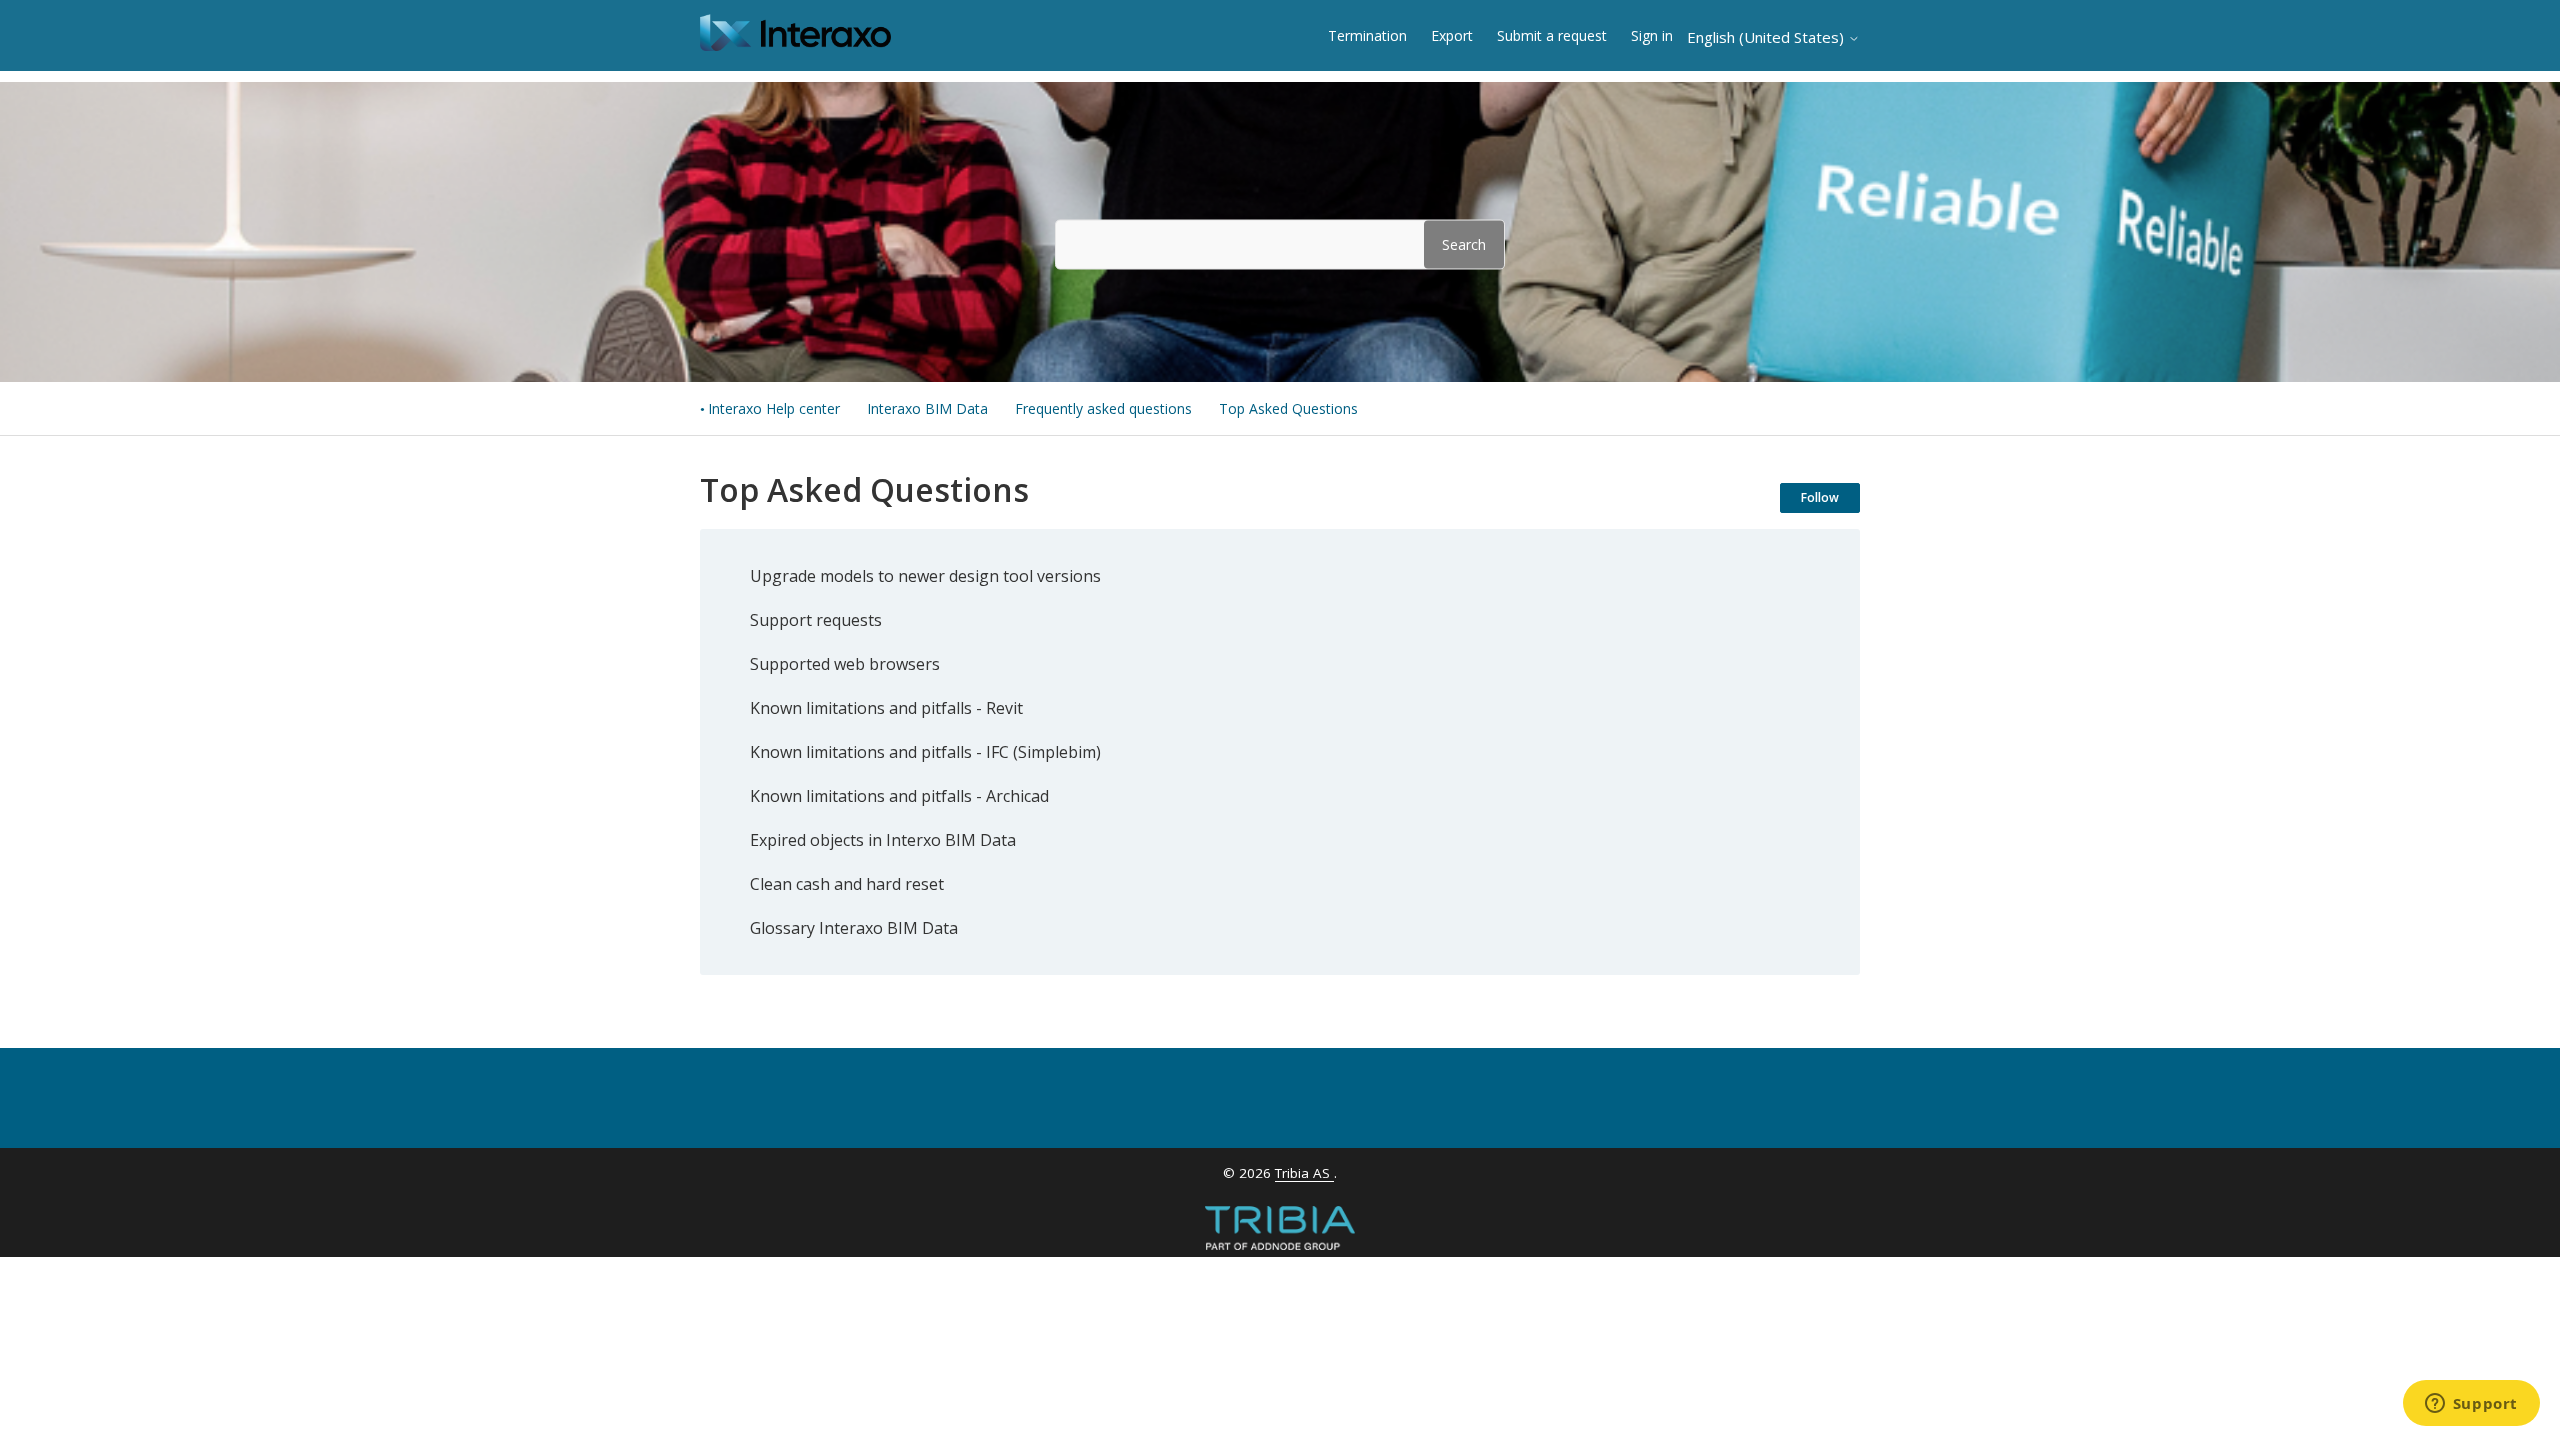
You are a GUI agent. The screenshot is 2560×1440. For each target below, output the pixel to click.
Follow (1820, 497)
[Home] (795, 45)
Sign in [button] (1652, 35)
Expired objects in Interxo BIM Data (883, 840)
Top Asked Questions (1288, 408)
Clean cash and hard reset (847, 884)
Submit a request (1552, 35)
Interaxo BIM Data (927, 408)
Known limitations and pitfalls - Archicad (899, 796)
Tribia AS (1304, 1173)
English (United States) (1767, 37)
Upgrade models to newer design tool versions (925, 576)
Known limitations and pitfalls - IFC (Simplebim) (925, 752)
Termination (1367, 35)
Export (1452, 35)
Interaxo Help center (774, 408)
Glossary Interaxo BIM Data (854, 928)
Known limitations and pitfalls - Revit (886, 708)
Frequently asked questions (1103, 408)
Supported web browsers (845, 664)
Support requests (816, 620)
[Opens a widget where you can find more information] (2471, 1405)
